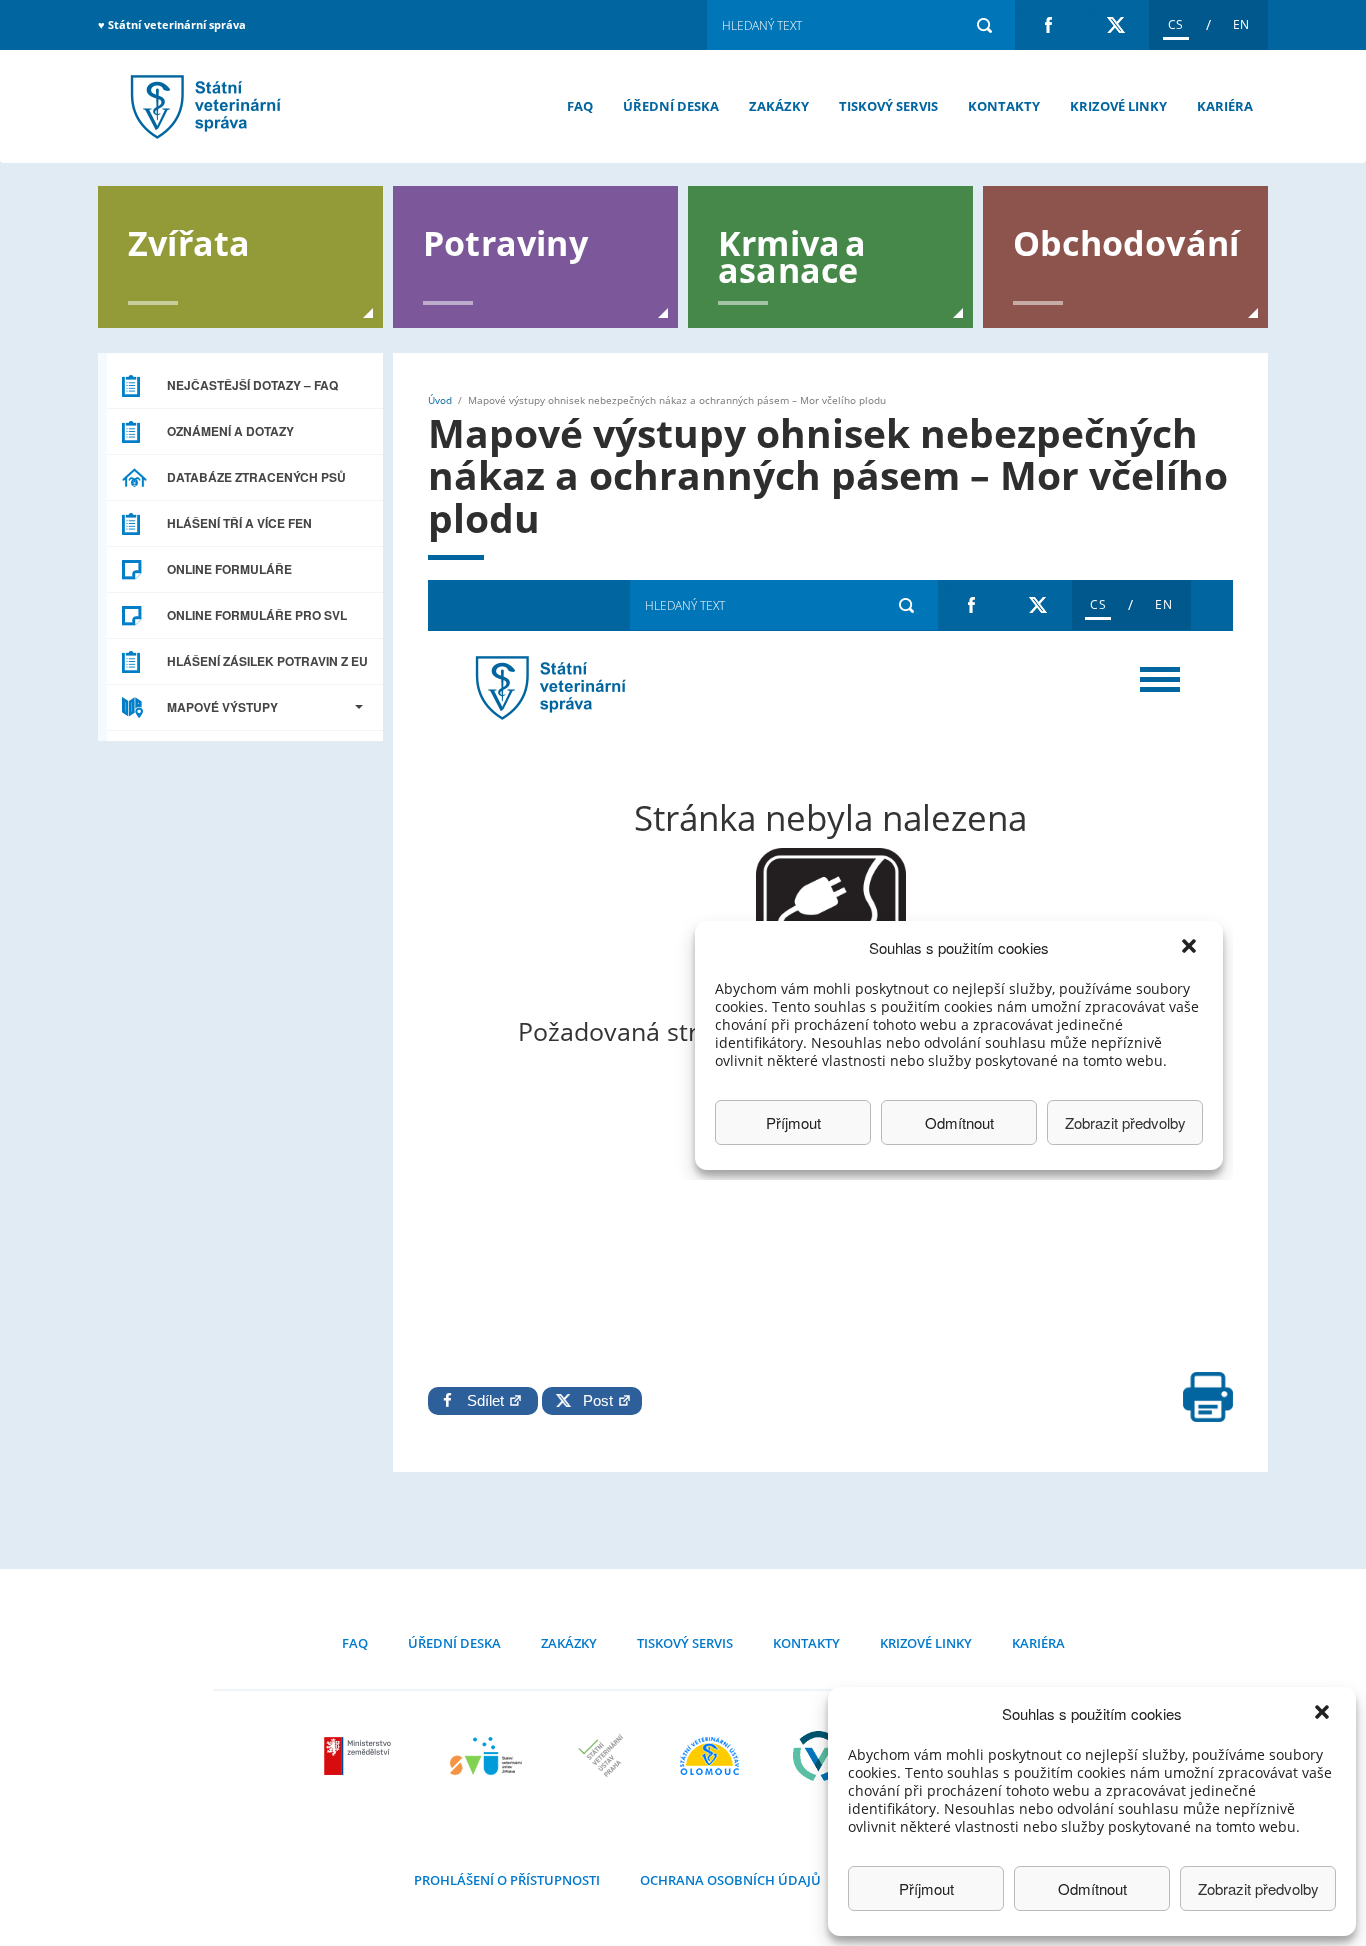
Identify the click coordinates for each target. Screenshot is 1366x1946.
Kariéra (1225, 106)
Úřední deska (671, 106)
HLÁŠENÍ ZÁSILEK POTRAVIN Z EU (267, 661)
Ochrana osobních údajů (730, 1880)
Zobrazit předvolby (1258, 1888)
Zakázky (779, 106)
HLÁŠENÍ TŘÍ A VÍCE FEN (239, 523)
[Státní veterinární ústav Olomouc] (709, 1756)
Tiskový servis (888, 106)
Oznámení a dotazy (230, 431)
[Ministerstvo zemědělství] (360, 1756)
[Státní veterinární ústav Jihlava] (486, 1756)
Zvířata (189, 241)
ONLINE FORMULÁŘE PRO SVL (257, 615)
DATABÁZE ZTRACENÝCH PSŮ (256, 477)
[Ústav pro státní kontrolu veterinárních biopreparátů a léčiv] (818, 1756)
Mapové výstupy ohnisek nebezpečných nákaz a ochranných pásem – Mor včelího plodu (203, 106)
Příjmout (926, 1888)
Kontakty (1004, 106)
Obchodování (1126, 241)
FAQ (580, 106)
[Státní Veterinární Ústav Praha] (601, 1756)
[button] (1324, 1714)
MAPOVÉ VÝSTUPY (222, 707)
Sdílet (487, 1400)
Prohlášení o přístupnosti (507, 1880)
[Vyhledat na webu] (984, 25)
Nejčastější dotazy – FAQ (252, 385)
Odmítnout (1092, 1888)
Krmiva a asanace (792, 255)
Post (594, 1400)
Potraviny (505, 241)
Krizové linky (1118, 106)
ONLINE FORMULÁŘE (229, 569)
